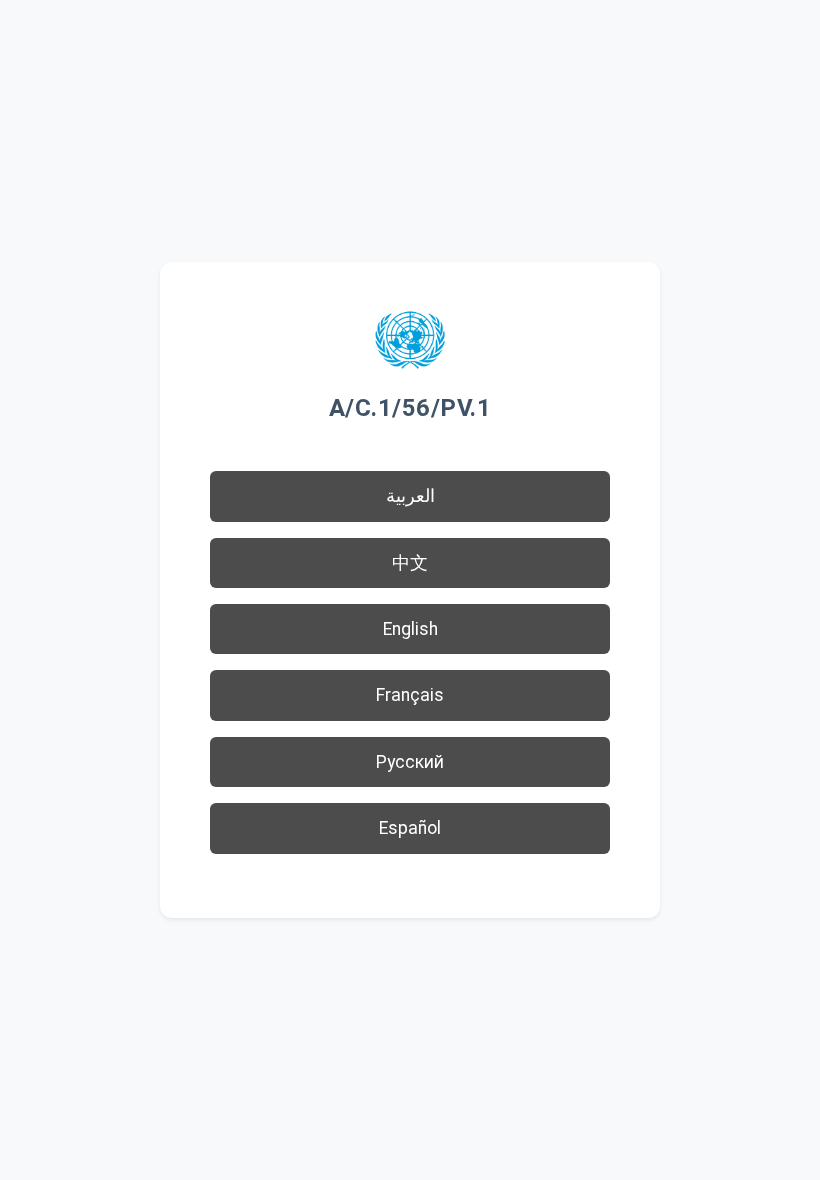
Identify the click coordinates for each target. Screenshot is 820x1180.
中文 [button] (410, 563)
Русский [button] (410, 762)
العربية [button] (410, 496)
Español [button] (410, 828)
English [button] (410, 629)
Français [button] (410, 695)
